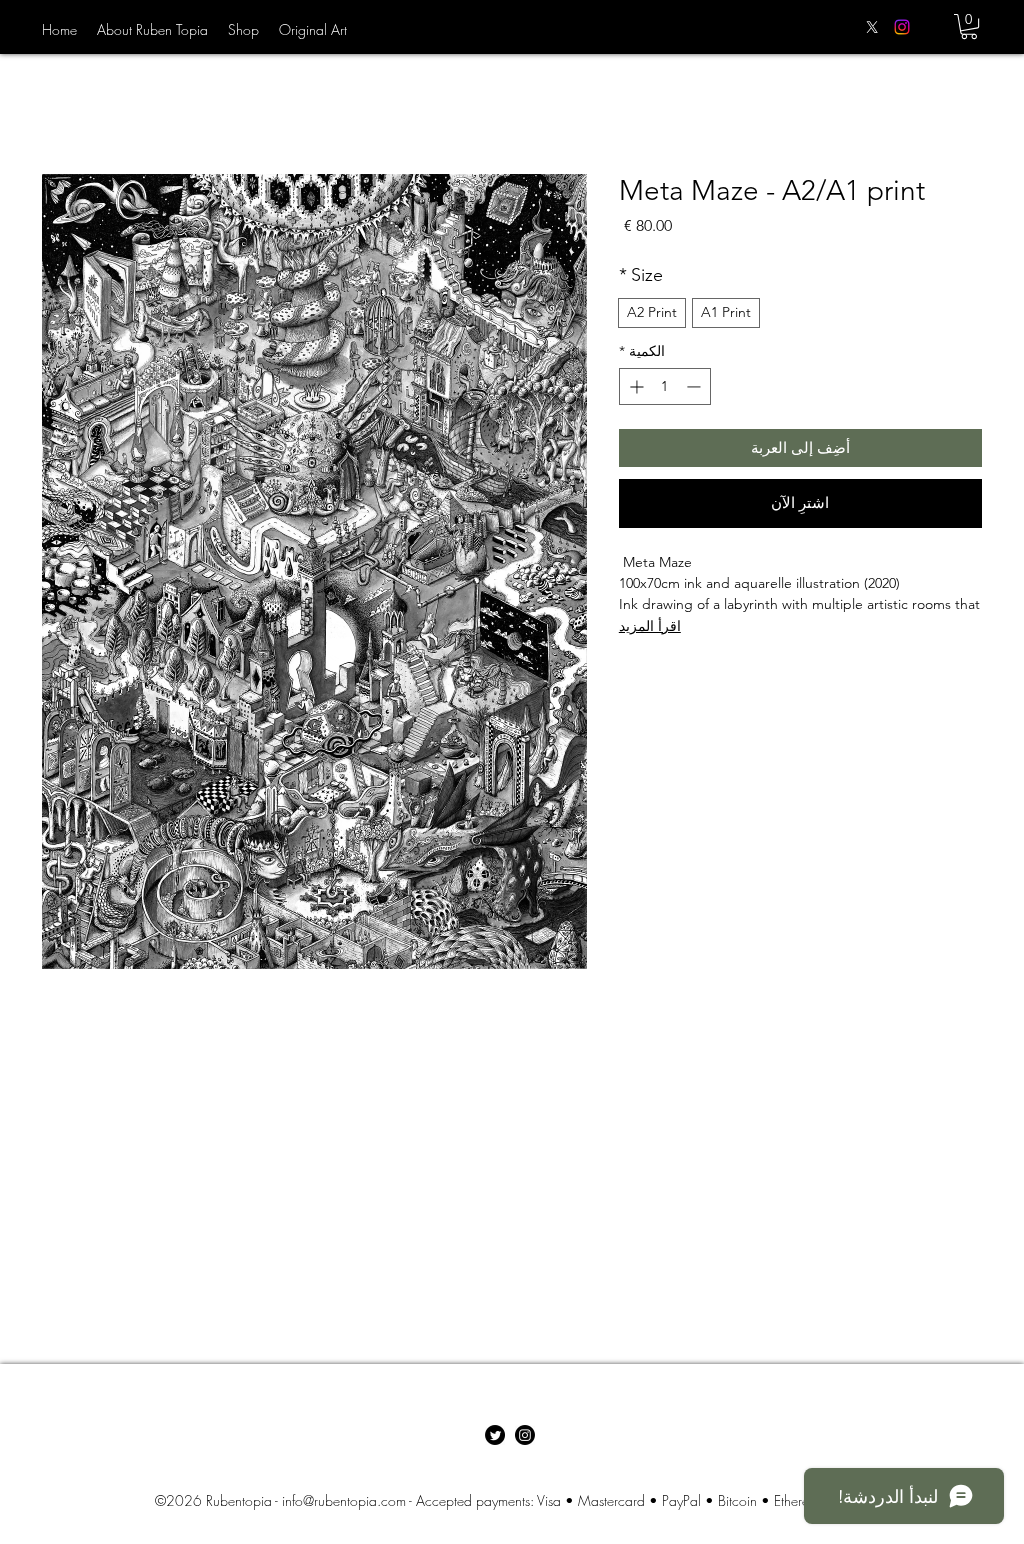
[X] (872, 27)
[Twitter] (495, 1435)
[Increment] (634, 386)
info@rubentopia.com (344, 1500)
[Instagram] (902, 27)
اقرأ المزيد (650, 626)
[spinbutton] (665, 386)
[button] (969, 26)
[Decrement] (695, 386)
